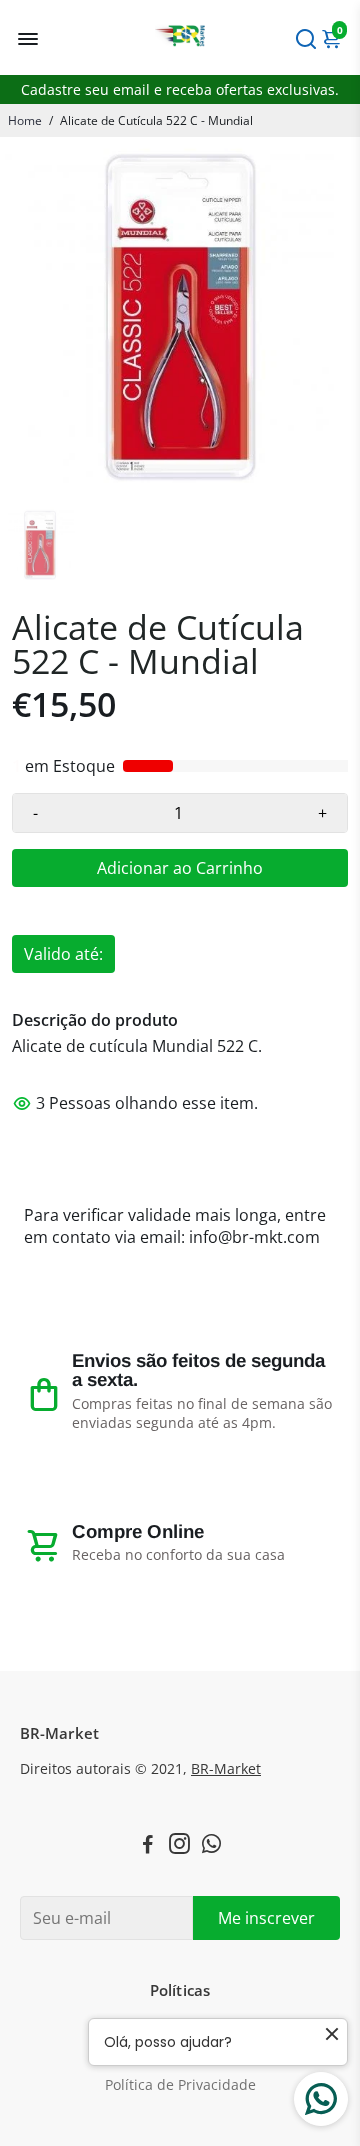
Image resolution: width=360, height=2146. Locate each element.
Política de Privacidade (180, 2085)
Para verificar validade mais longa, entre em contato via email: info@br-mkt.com (175, 1226)
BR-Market (226, 1769)
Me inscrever (266, 1918)
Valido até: (63, 954)
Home (25, 120)
